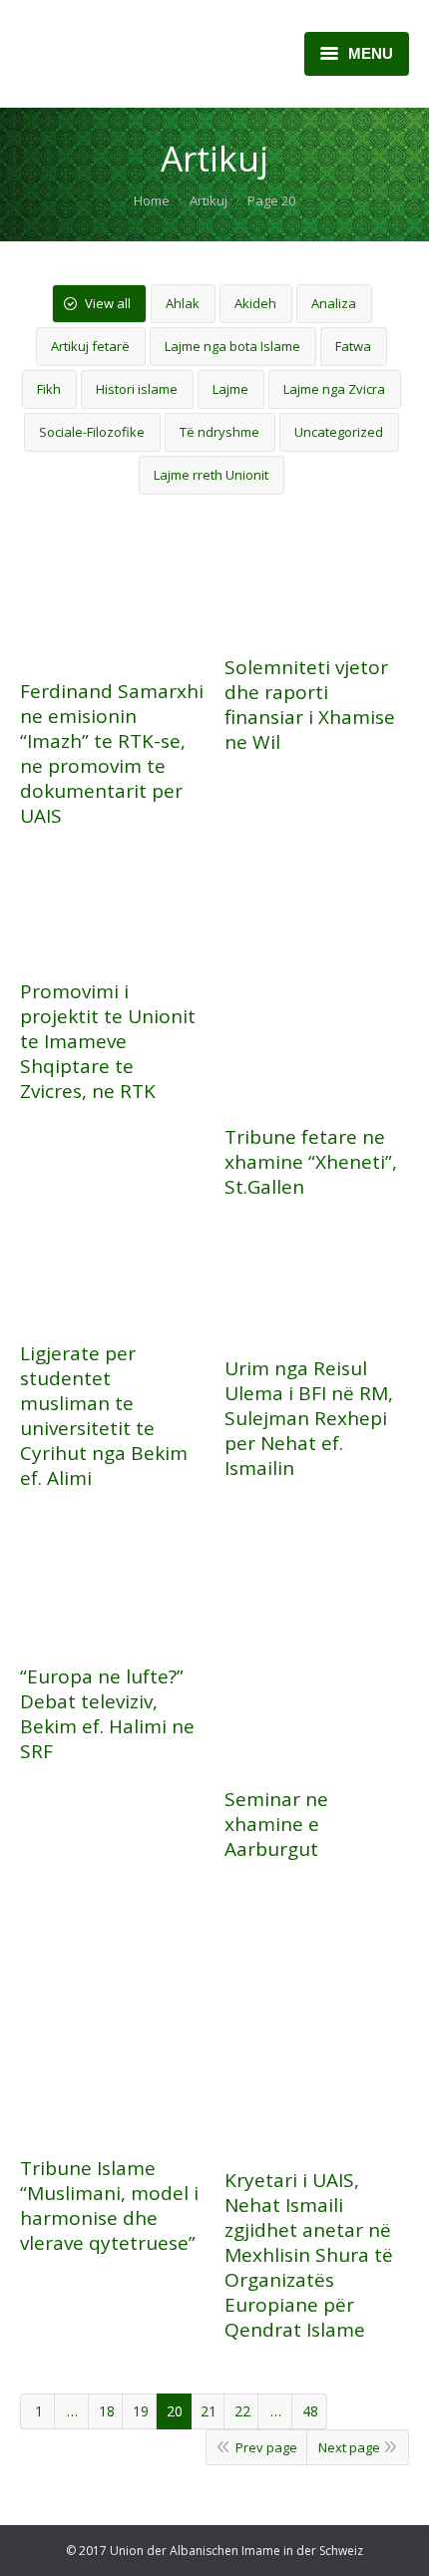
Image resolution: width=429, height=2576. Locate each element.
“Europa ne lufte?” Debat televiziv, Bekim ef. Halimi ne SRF (107, 1714)
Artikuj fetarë (90, 346)
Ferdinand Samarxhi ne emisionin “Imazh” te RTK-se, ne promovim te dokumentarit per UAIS (112, 754)
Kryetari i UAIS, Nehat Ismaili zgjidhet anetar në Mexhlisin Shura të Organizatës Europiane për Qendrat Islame (309, 2255)
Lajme (230, 389)
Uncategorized (339, 432)
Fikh (49, 389)
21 (209, 2411)
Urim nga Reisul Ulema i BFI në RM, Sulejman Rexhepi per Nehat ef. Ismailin (309, 1419)
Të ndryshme (219, 432)
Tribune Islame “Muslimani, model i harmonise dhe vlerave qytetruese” (109, 2206)
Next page (349, 2447)
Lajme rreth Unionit (211, 475)
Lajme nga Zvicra (334, 389)
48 (310, 2411)
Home (152, 200)
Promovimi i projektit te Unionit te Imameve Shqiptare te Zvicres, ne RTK (108, 1042)
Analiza (334, 303)
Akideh (255, 303)
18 (107, 2411)
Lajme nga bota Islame (232, 346)
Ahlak (183, 303)
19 (141, 2411)
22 (242, 2411)
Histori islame (137, 389)
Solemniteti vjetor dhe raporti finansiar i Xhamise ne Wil (310, 705)
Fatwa (353, 346)
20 (175, 2411)
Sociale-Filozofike (92, 432)
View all (108, 303)
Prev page (266, 2447)
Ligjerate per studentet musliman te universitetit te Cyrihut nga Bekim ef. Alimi (104, 1416)
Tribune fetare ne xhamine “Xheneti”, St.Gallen (311, 1162)
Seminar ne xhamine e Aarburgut (276, 1825)
